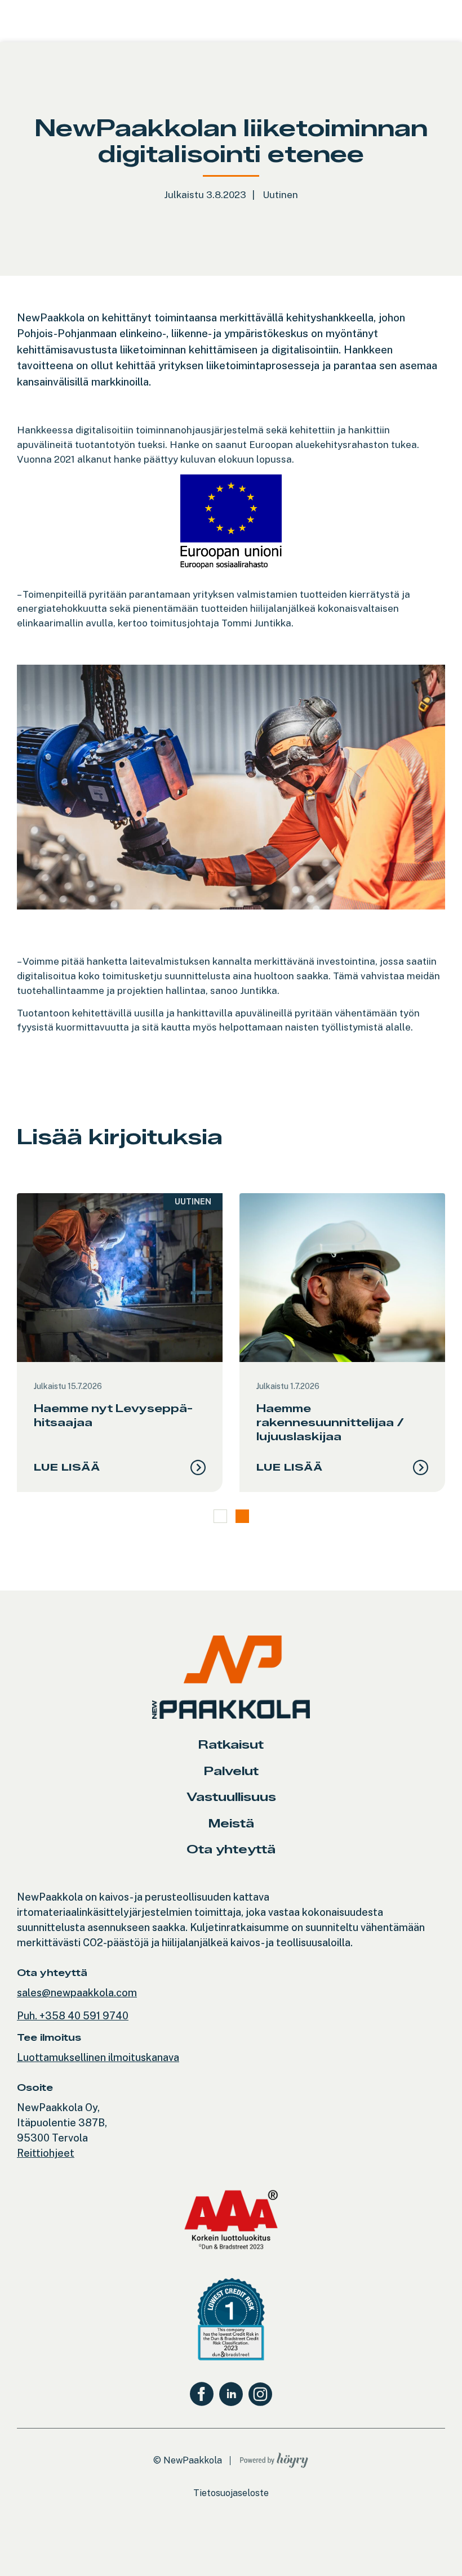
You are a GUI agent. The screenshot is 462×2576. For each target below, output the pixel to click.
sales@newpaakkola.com (77, 1993)
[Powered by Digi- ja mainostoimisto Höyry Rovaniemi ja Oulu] (274, 2458)
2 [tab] (242, 1516)
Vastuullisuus (231, 1797)
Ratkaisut (231, 1744)
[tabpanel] (120, 1343)
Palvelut (231, 1771)
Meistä (231, 1823)
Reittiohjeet (46, 2153)
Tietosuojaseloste (231, 2493)
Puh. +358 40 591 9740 (73, 2016)
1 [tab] (220, 1516)
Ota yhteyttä (231, 1849)
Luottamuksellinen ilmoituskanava (98, 2057)
